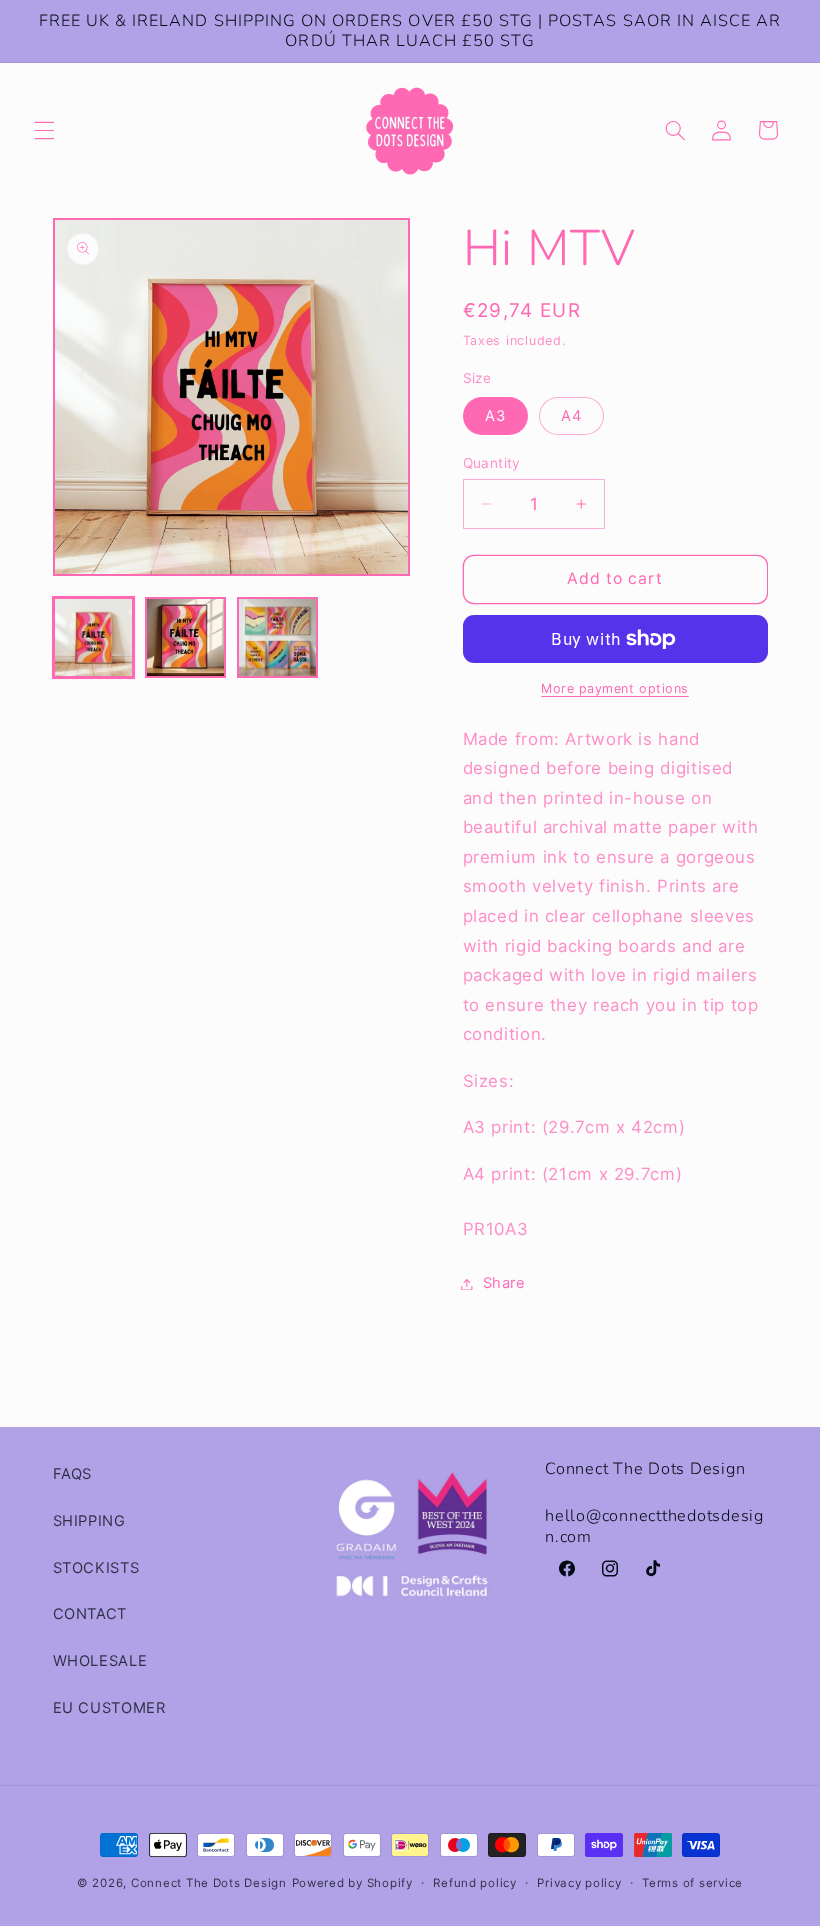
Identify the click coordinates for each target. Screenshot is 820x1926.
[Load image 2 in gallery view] (186, 638)
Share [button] (504, 1283)
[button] (44, 130)
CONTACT (90, 1614)
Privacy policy (579, 1883)
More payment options (615, 688)
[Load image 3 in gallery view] (278, 638)
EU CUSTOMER (109, 1708)
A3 (495, 416)
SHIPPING (89, 1521)
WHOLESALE (100, 1661)
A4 (571, 416)
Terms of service (692, 1883)
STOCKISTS (96, 1568)
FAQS (73, 1474)
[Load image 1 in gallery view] (94, 638)
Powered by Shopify (352, 1883)
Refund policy (475, 1883)
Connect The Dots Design (209, 1883)
